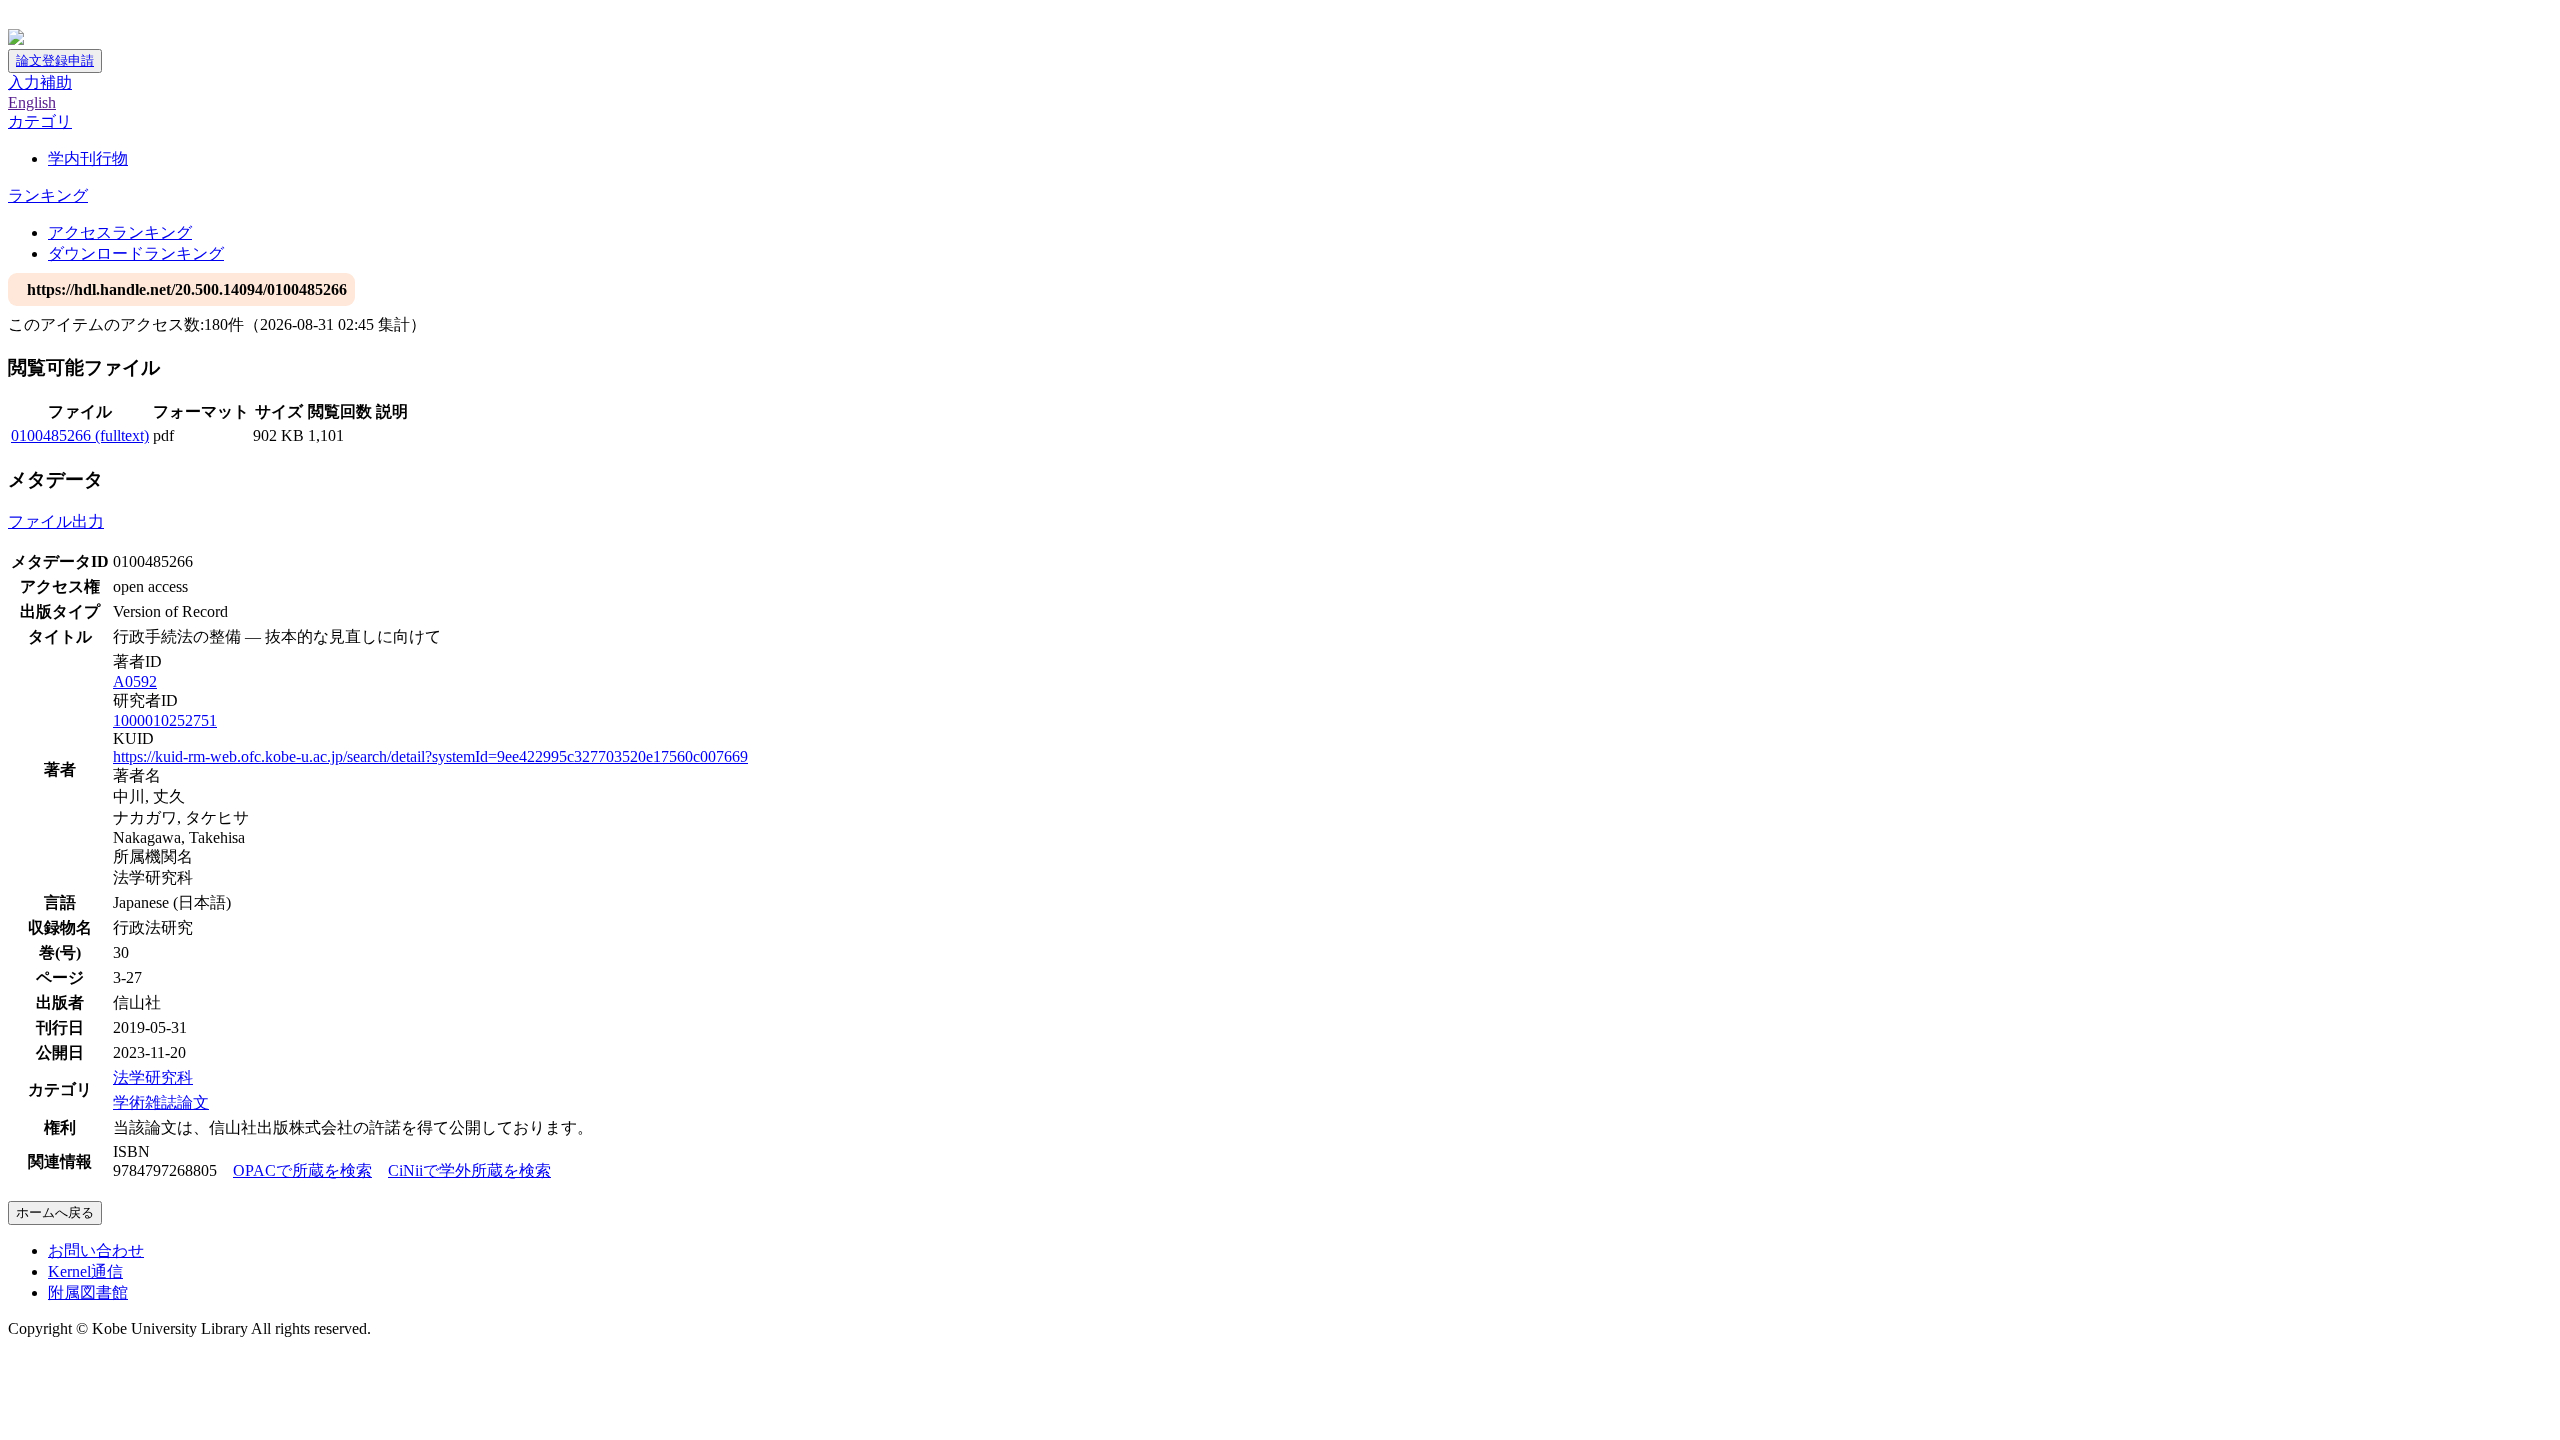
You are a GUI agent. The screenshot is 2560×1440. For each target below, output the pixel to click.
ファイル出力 (56, 521)
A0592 (135, 681)
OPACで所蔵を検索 (302, 1170)
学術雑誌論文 (161, 1102)
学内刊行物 (88, 158)
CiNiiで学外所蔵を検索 (469, 1170)
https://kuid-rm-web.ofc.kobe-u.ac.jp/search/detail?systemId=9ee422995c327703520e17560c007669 (430, 756)
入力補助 (40, 82)
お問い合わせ (96, 1250)
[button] (40, 121)
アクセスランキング (120, 232)
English (32, 102)
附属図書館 (88, 1292)
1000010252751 (165, 720)
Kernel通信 (85, 1271)
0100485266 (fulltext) (80, 435)
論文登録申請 (55, 60)
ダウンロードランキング (136, 253)
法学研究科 (153, 1077)
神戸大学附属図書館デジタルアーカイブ (152, 17)
